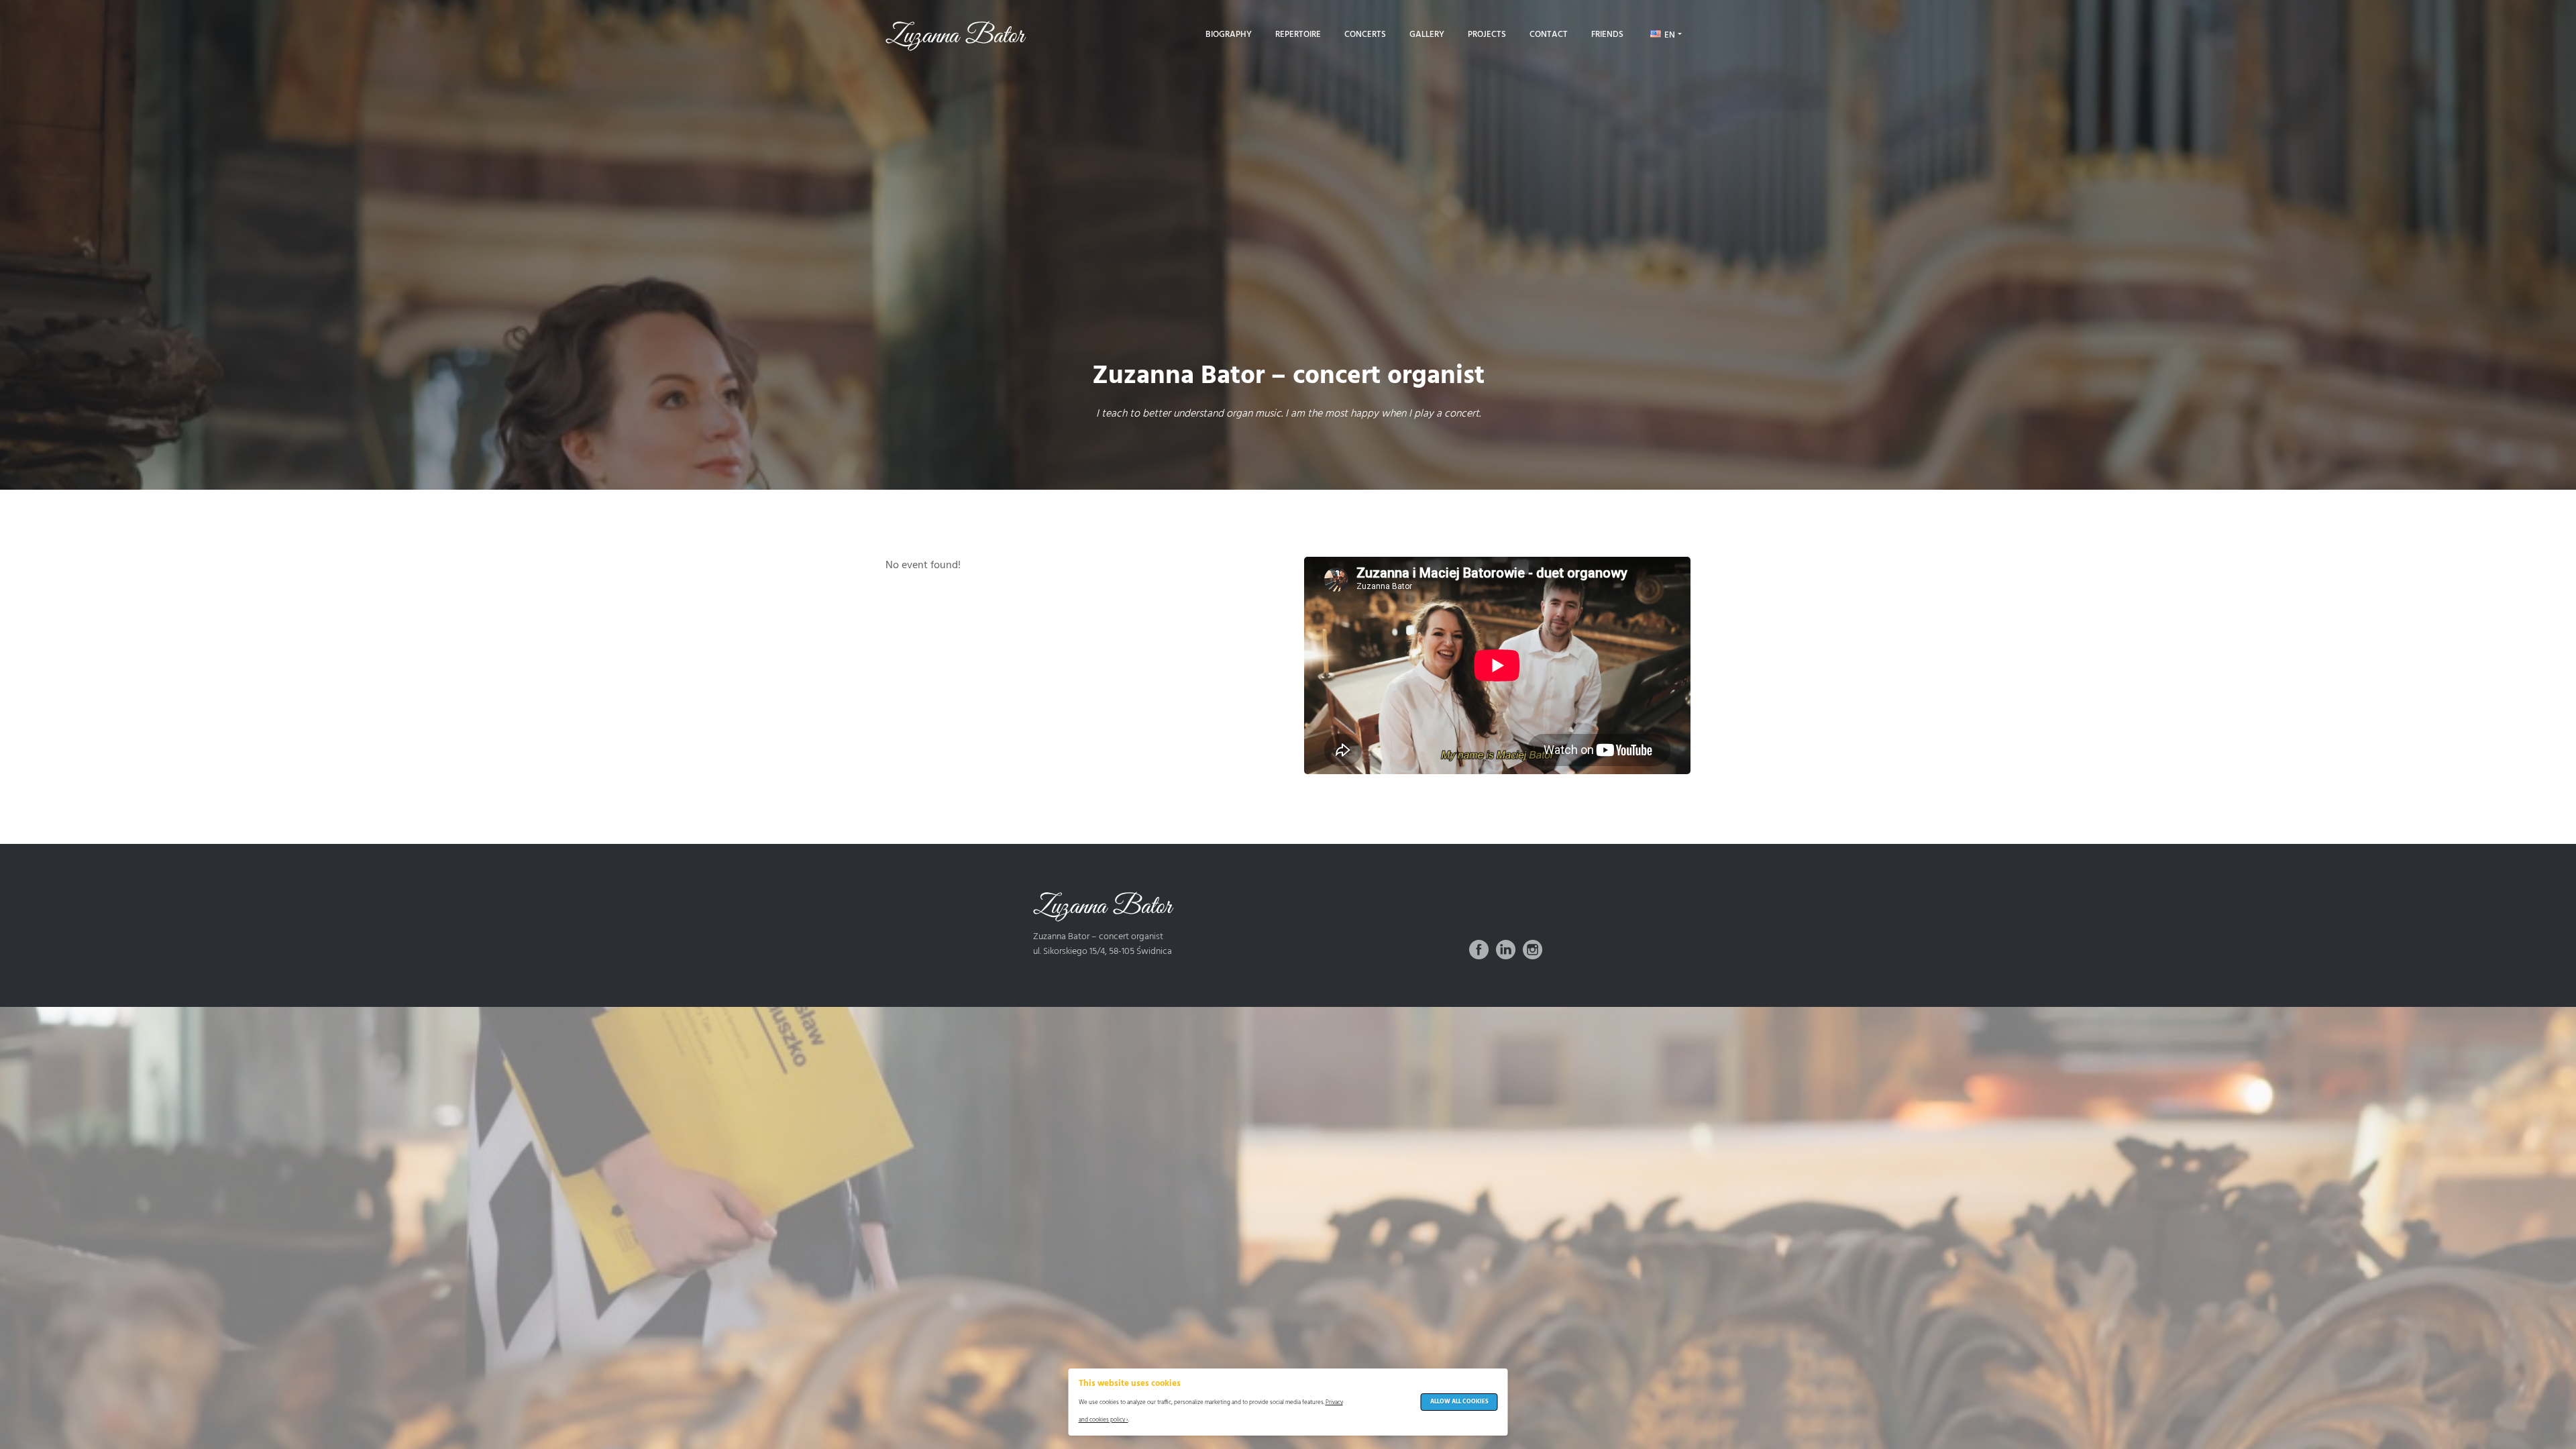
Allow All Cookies (1459, 1402)
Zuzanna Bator (955, 36)
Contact (1549, 35)
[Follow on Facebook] (1479, 950)
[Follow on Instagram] (1533, 950)
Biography (1229, 35)
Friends (1607, 35)
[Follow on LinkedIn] (1506, 950)
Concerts (1365, 35)
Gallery (1427, 35)
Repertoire (1298, 35)
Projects (1487, 35)
